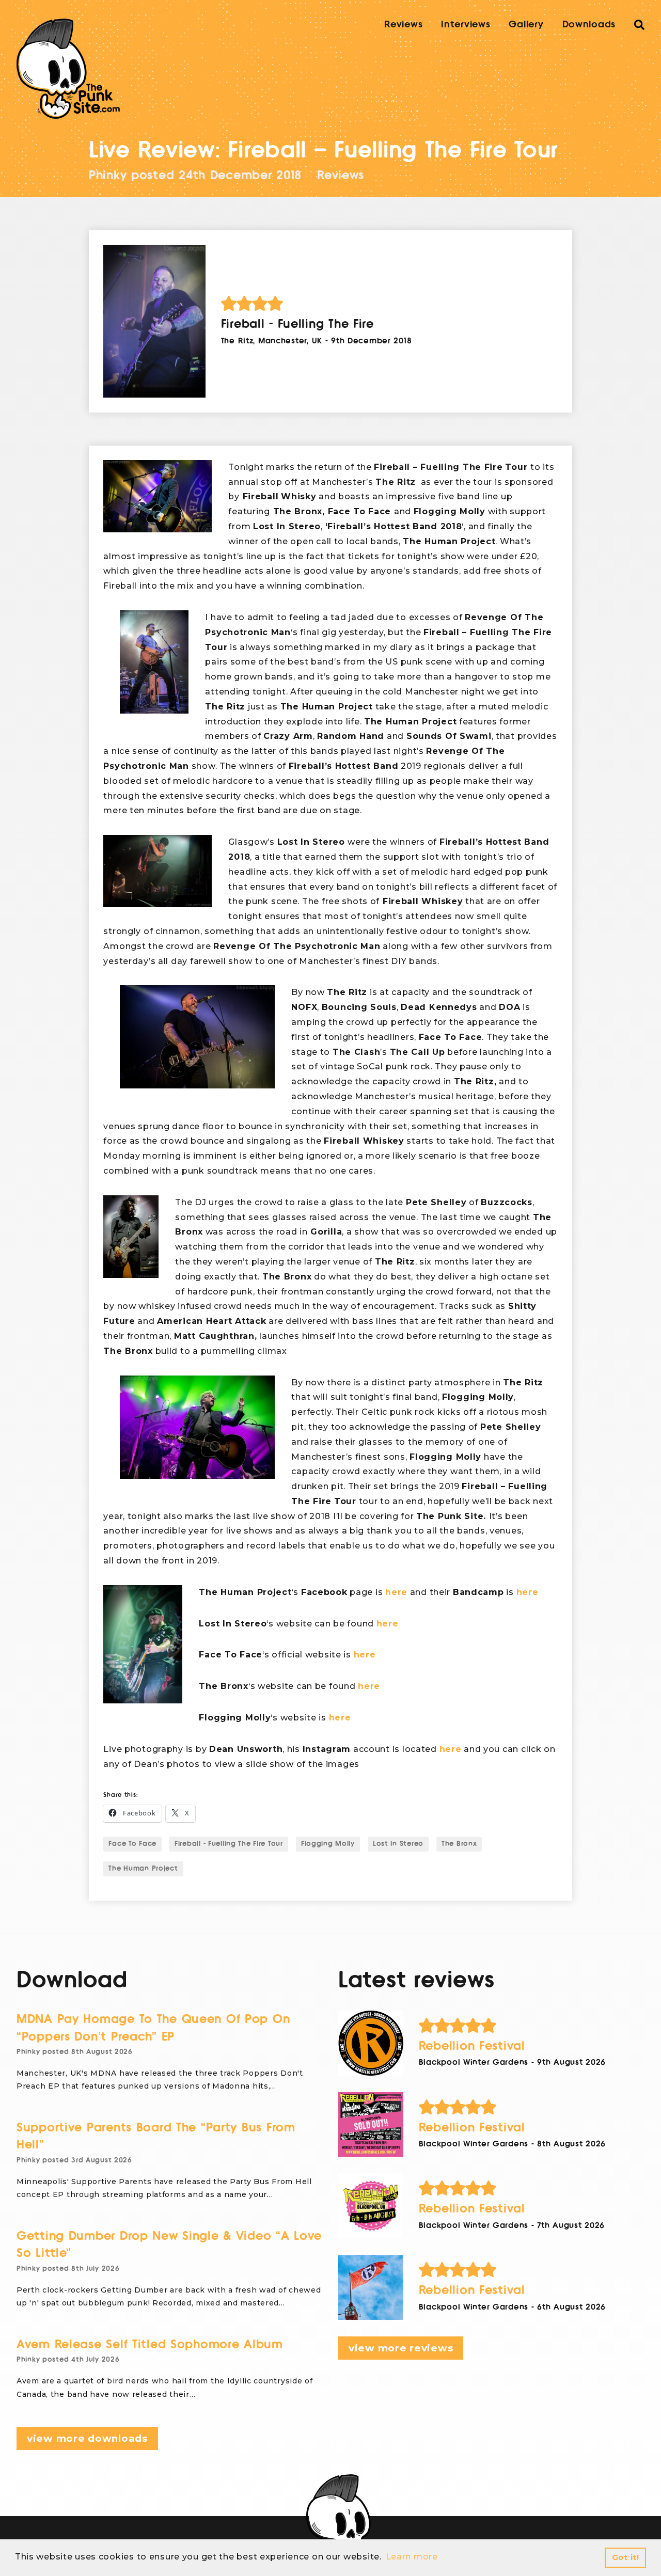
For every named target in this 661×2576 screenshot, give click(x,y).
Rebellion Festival (472, 2046)
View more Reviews (401, 2348)
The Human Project (143, 1869)
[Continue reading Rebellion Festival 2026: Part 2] (371, 2206)
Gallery (526, 24)
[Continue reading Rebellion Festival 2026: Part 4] (371, 2043)
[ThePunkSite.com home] (68, 69)
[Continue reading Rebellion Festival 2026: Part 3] (371, 2125)
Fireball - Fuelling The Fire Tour (229, 1844)
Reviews (403, 24)
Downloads (589, 24)
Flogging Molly (328, 1844)
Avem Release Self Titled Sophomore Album (150, 2344)
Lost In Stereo (398, 1844)
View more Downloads (87, 2438)
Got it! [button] (626, 2557)
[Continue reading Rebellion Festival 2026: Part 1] (371, 2287)
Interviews (466, 24)
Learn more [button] (412, 2557)
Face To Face (132, 1844)
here (396, 1592)
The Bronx (459, 1844)
